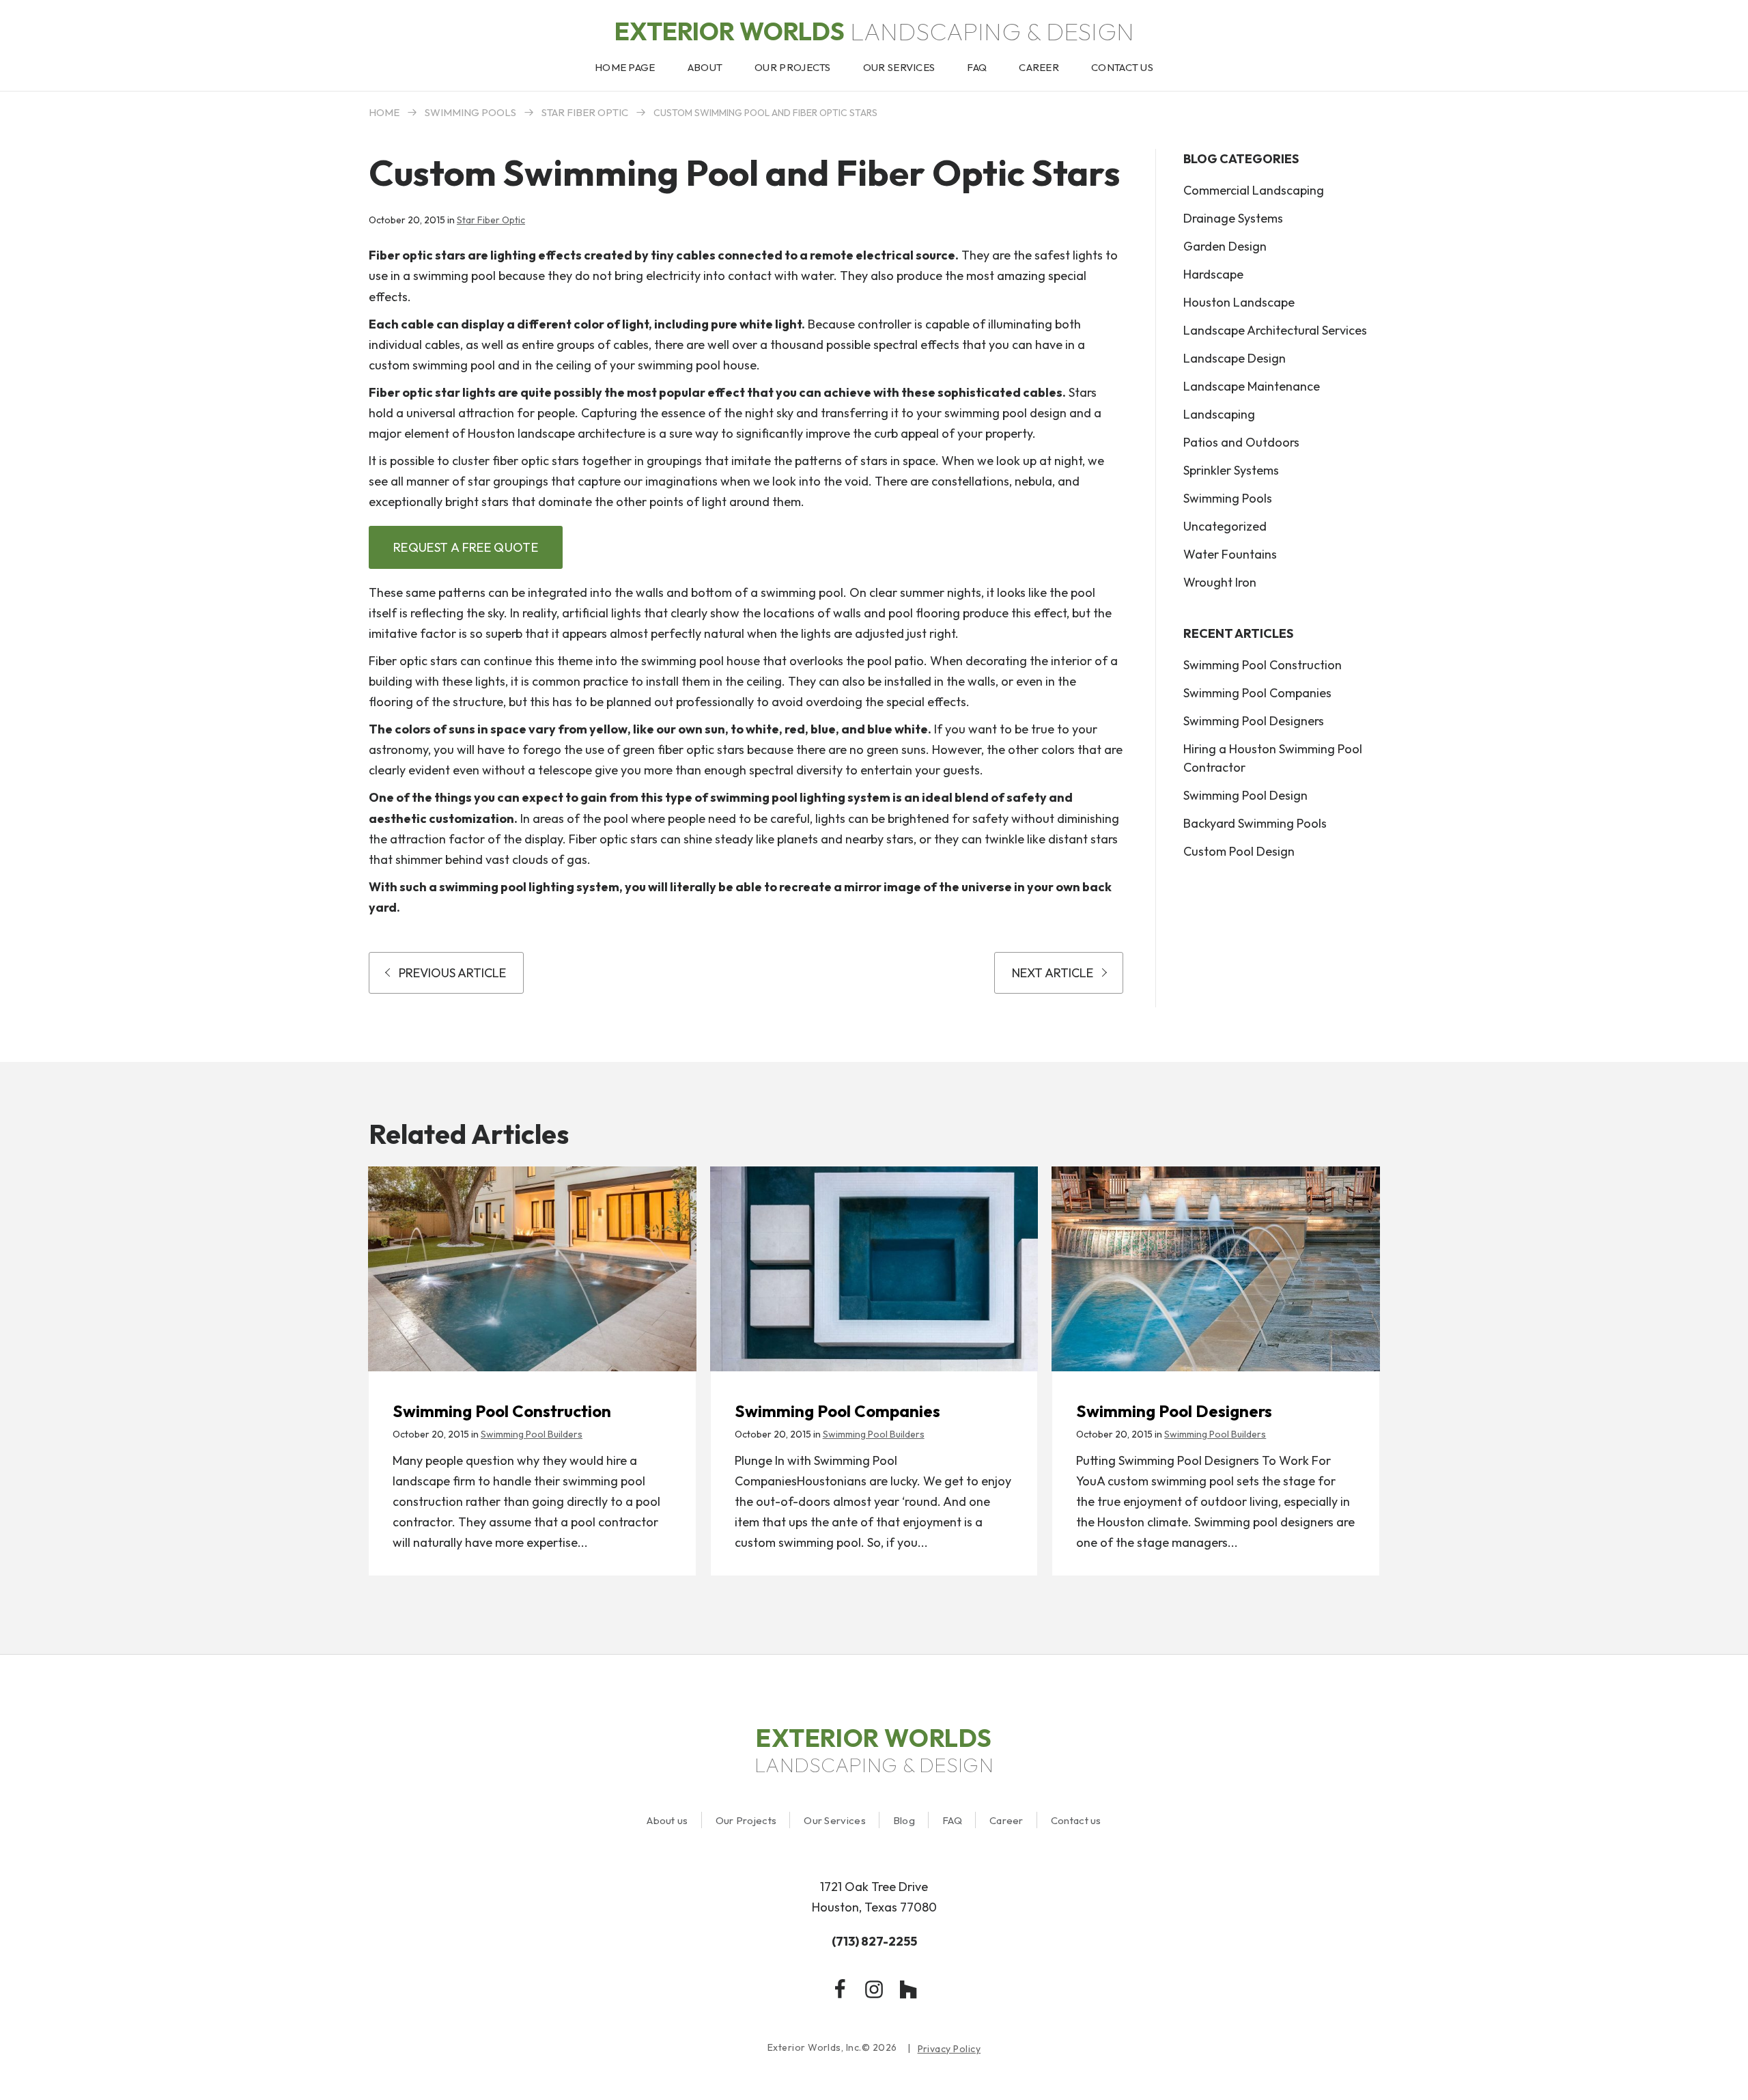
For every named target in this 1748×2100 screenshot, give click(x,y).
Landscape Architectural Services (1275, 330)
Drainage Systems (1233, 218)
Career (1006, 1820)
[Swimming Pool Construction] (532, 1269)
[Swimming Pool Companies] (874, 1269)
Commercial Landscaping (1254, 190)
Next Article (1053, 973)
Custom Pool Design (1239, 851)
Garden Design (1225, 246)
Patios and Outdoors (1241, 442)
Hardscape (1213, 274)
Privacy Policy (949, 2049)
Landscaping (1219, 414)
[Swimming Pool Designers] (1216, 1269)
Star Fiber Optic (585, 112)
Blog (904, 1820)
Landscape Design (1235, 358)
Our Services (835, 1820)
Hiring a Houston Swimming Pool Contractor (1273, 758)
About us (667, 1820)
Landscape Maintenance (1252, 386)
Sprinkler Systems (1231, 470)
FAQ (952, 1820)
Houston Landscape (1239, 302)
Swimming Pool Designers (1254, 721)
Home (384, 112)
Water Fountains (1230, 554)
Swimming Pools (470, 112)
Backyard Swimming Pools (1255, 823)
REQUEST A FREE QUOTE (466, 547)
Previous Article (452, 973)
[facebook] (840, 1989)
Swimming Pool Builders (532, 1434)
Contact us (1076, 1820)
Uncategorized (1225, 526)
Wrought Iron (1220, 582)
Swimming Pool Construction (1263, 665)
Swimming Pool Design (1245, 795)
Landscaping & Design (874, 31)
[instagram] (874, 1989)
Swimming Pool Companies (1257, 693)
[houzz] (908, 1989)
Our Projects (746, 1820)
